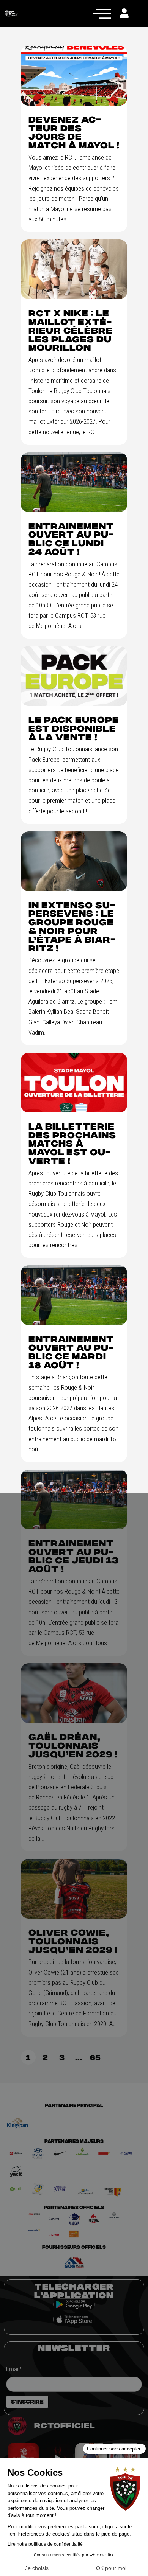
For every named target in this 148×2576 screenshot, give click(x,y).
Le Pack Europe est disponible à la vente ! (74, 728)
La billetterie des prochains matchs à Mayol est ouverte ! (72, 1144)
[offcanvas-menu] (102, 13)
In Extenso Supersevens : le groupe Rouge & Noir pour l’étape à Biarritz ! (72, 927)
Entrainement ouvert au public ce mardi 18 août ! (71, 1352)
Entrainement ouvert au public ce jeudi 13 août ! (74, 1556)
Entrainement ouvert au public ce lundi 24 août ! (71, 539)
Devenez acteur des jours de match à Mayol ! (74, 132)
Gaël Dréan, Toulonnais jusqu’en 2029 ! (73, 1745)
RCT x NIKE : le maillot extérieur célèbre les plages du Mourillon (71, 330)
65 (96, 2056)
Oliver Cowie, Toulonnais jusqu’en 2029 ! (73, 1941)
